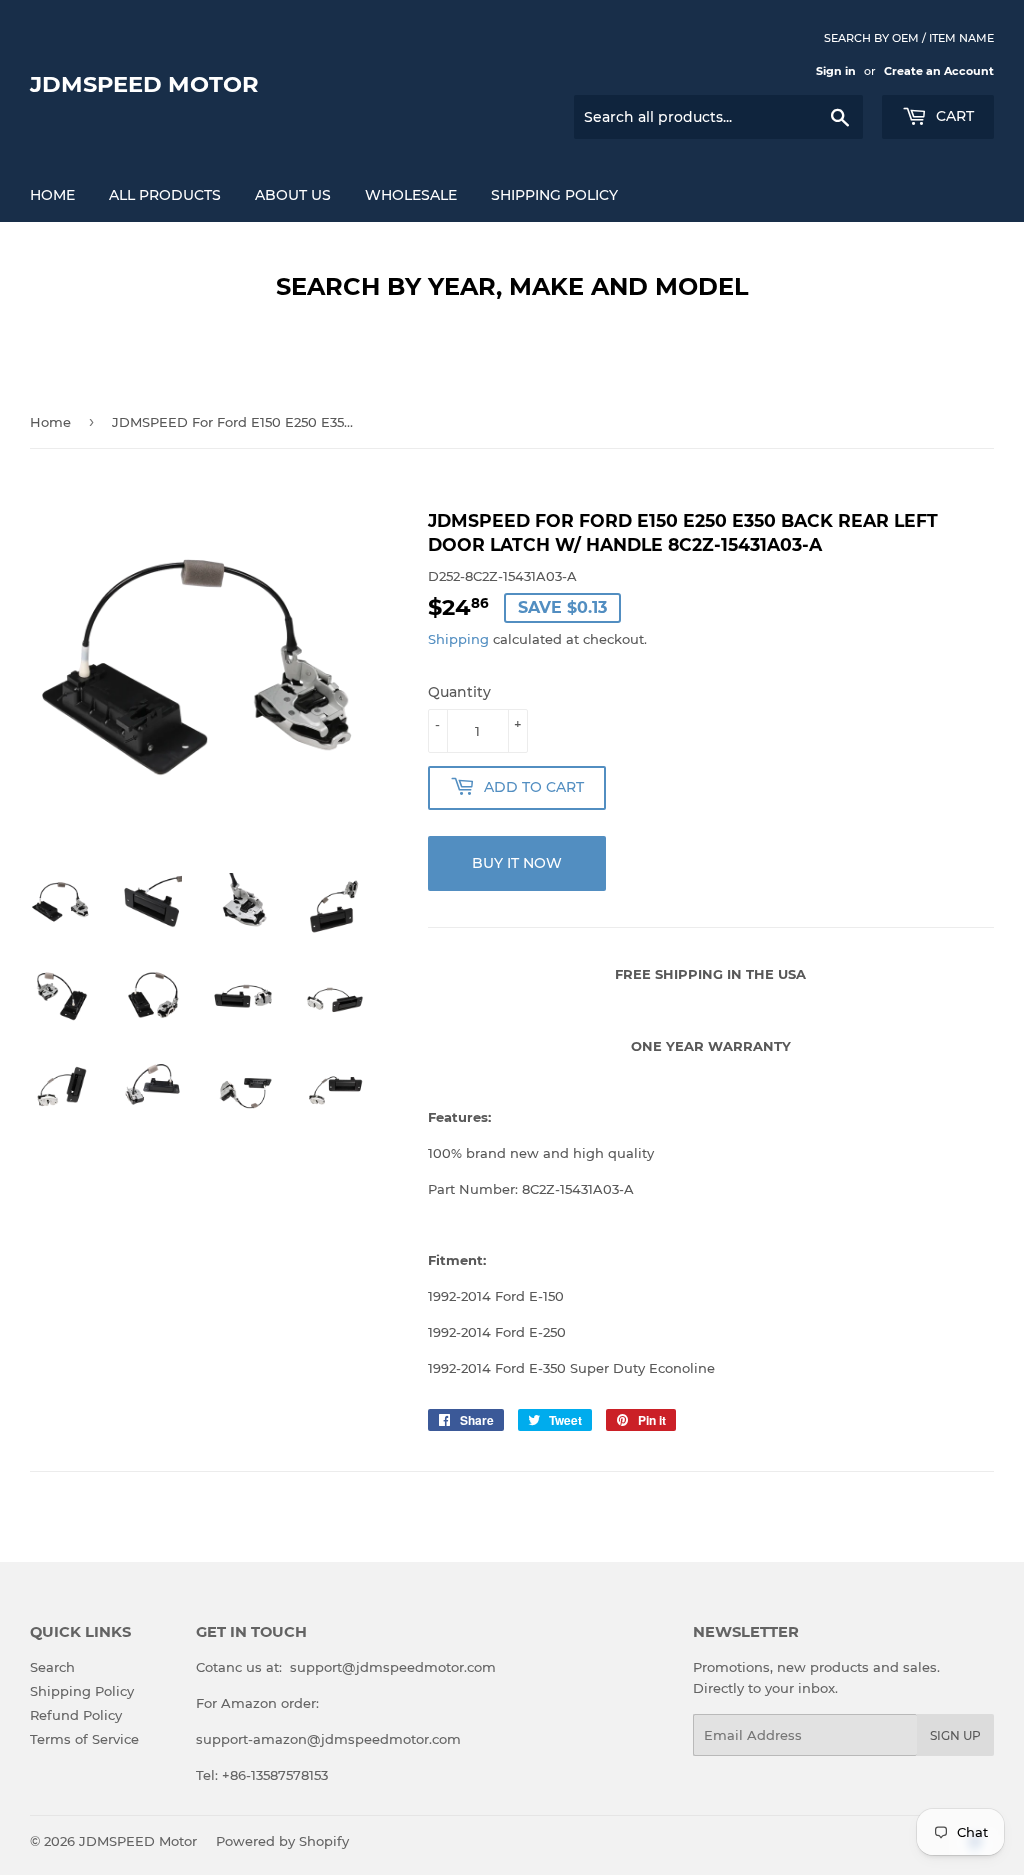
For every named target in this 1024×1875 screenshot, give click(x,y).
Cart (953, 116)
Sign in (836, 71)
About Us (293, 195)
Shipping (458, 639)
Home (52, 195)
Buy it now (517, 863)
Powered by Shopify (282, 1841)
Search (52, 1667)
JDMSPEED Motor (144, 84)
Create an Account (939, 71)
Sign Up (955, 1735)
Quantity (459, 692)
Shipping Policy (554, 195)
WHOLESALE (411, 195)
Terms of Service (84, 1739)
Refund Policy (76, 1715)
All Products (165, 195)
